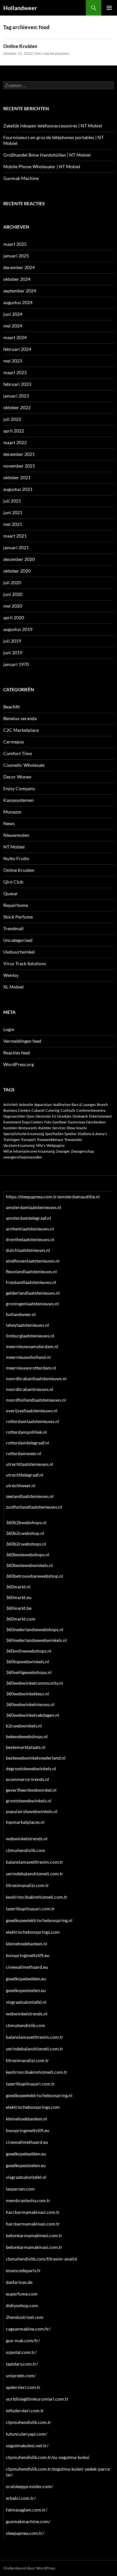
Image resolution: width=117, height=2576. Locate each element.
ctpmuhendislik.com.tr (29, 2422)
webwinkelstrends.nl (27, 1839)
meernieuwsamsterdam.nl (32, 1346)
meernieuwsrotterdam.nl (31, 1368)
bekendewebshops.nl (27, 1736)
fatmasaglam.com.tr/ (27, 2510)
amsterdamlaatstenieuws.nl (33, 1207)
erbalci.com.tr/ (21, 2498)
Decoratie (43, 1116)
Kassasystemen (19, 800)
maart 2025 (15, 244)
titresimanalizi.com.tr (27, 1885)
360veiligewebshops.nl (29, 1672)
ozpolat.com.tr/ (21, 2352)
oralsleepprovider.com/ (29, 2486)
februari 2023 (17, 384)
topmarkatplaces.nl (25, 1822)
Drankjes (64, 1116)
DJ (54, 1116)
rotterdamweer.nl (24, 1453)
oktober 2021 (17, 477)
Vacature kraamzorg (19, 1145)
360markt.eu (19, 1597)
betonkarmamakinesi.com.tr (34, 2235)
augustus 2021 (18, 489)
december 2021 (19, 454)
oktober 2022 (17, 407)
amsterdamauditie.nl (79, 1197)
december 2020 (19, 559)
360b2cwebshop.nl (25, 1533)
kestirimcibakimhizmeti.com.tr (37, 1897)
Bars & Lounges (84, 1104)
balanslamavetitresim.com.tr (35, 1862)
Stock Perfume (18, 917)
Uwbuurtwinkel (19, 952)
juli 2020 (12, 582)
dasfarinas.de (19, 2282)
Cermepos (14, 742)
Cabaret (38, 1110)
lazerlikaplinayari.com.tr (30, 1909)
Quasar (11, 893)
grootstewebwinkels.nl (29, 1801)
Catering (52, 1110)
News (9, 823)
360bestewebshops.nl (28, 1555)
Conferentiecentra (91, 1110)
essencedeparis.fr (23, 2270)
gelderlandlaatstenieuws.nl (33, 1293)
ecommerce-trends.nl (27, 1779)
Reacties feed (17, 1053)
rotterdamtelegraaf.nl (27, 1443)
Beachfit (12, 707)
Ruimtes (45, 1128)
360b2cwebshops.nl (26, 1544)
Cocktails (68, 1110)
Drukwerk (80, 1116)
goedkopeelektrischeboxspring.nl (39, 1920)
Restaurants (28, 1128)
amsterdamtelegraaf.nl (28, 1218)
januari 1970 (16, 664)
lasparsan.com (20, 2189)
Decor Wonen (17, 777)
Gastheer (60, 1122)
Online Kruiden (20, 46)
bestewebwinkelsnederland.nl (36, 1758)
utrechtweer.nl (21, 1485)
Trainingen (12, 1140)
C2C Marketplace (21, 730)
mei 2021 (13, 524)
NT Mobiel (14, 847)
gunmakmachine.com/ (28, 2521)
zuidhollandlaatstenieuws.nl (34, 1507)
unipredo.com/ (21, 2375)
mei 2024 (13, 326)
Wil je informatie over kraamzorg (29, 1151)
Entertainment (100, 1116)
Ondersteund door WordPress (29, 2568)
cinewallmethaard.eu (27, 1967)
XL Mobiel (13, 987)
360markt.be (19, 1608)
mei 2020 (13, 606)
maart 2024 (15, 337)
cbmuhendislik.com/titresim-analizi (42, 2259)
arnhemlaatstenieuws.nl (30, 1229)
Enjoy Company (19, 788)
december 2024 (19, 267)
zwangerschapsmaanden (23, 1157)
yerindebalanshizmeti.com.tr (35, 1874)
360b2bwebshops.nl (26, 1522)
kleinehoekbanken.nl (26, 1944)
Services (59, 1128)
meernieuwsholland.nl (28, 1357)
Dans (30, 1116)
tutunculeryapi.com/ (26, 2434)
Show (71, 1128)
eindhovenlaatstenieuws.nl (33, 1261)
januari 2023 (16, 396)
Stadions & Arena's (92, 1134)
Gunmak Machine (21, 178)
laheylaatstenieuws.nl (27, 1325)
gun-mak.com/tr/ (23, 2340)
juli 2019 (12, 641)
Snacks (82, 1128)
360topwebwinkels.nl (27, 1662)
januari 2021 (16, 547)
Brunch (102, 1104)
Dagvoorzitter (14, 1116)
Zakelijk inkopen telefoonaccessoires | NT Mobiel (53, 126)
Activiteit (11, 1104)
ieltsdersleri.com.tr (25, 2410)
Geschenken (96, 1122)
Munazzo (12, 812)
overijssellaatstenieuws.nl (32, 1411)
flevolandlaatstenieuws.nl (31, 1271)
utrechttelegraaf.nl (25, 1475)
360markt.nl (18, 1587)
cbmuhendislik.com (26, 1850)
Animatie (26, 1104)
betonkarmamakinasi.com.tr (34, 2247)
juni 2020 (13, 594)
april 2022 (14, 431)
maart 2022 (15, 442)
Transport (28, 1140)
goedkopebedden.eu (26, 1979)
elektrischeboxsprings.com (33, 1932)
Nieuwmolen (16, 835)
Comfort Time (18, 753)
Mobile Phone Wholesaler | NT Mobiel (42, 166)
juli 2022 (12, 419)
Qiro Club (13, 882)
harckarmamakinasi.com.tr (33, 2212)
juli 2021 (12, 501)
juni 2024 (13, 314)
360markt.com (21, 1619)
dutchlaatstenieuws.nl (28, 1250)
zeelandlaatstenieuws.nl (30, 1496)
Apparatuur (43, 1104)
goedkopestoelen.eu (26, 1990)
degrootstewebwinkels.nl (31, 1769)
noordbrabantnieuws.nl (30, 1389)
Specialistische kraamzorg (24, 1134)
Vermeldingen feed (22, 1041)
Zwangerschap (82, 1151)
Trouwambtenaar (50, 1140)
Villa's (41, 1145)
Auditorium (62, 1104)
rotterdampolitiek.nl (26, 1432)
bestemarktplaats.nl (26, 1747)
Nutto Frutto (16, 858)
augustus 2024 (18, 302)
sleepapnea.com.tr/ (25, 2533)
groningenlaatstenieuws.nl (32, 1304)
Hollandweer (20, 8)
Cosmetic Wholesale (24, 765)
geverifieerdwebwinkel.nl (31, 1790)
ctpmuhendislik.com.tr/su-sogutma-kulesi (48, 2457)
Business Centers (17, 1110)
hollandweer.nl (21, 1314)
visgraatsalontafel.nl (26, 2002)
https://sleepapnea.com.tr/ (32, 1197)
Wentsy (11, 975)
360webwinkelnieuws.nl (30, 1704)
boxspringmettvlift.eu (28, 1955)
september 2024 (20, 291)
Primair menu (109, 8)
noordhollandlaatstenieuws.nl (36, 1400)
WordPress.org (19, 1064)
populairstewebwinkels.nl (32, 1811)
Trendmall (13, 928)
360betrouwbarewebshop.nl (34, 1576)
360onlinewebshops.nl (29, 1651)
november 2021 (19, 466)
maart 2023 (15, 372)
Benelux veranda (20, 718)
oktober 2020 (17, 571)
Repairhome (16, 905)
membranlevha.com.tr (28, 2200)
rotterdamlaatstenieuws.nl (32, 1421)
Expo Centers (33, 1122)
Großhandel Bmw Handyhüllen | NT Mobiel (47, 155)
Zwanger (63, 1151)
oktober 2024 (17, 279)
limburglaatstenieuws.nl (30, 1336)
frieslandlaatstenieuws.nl (31, 1282)
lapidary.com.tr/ (22, 2364)
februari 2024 (17, 349)
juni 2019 (13, 653)
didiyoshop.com (22, 2305)
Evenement (12, 1122)
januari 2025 (16, 256)
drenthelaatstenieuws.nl (30, 1239)
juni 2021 (13, 512)
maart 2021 (15, 536)
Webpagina (56, 1145)
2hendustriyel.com (25, 2317)
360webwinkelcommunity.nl (34, 1683)
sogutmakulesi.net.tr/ (27, 2445)
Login (9, 1029)
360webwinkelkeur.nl (27, 1694)
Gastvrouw (77, 1122)
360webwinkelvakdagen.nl (32, 1715)
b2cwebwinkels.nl (24, 1726)
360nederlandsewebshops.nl (35, 1629)
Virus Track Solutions (25, 963)
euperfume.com (22, 2294)
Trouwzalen (73, 1140)
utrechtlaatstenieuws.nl (30, 1464)
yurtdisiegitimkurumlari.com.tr (37, 2399)
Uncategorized (18, 940)
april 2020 (14, 617)
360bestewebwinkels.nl (29, 1565)
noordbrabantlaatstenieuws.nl (36, 1378)
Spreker (71, 1134)
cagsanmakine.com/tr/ (28, 2329)
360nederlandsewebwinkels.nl (36, 1640)
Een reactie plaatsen (52, 53)
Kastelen (10, 1128)
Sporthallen (54, 1134)
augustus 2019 (18, 629)
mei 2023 (13, 361)
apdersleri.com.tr (23, 2387)
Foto (48, 1122)
